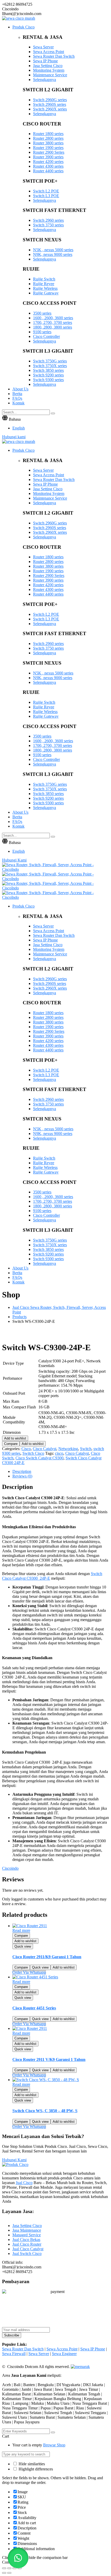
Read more (21, 1930)
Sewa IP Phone (45, 61)
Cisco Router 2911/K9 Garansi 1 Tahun (47, 1957)
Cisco (26, 1449)
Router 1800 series (48, 134)
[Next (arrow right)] (9, 2573)
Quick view (23, 1946)
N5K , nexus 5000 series (53, 250)
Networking (68, 1449)
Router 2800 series (48, 138)
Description (22, 1471)
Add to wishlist (15, 1438)
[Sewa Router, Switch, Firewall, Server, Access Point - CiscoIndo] (55, 869)
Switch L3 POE (46, 196)
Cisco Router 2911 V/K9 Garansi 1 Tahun (49, 2059)
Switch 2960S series (50, 104)
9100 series (42, 332)
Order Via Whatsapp (29, 1972)
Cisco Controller (46, 336)
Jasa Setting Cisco (48, 66)
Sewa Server (43, 47)
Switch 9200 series (48, 375)
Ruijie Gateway (46, 293)
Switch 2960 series (48, 220)
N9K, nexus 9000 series (53, 254)
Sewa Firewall (14, 2354)
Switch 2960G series (50, 100)
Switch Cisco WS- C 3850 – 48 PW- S (45, 2111)
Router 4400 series (48, 171)
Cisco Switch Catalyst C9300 (39, 1458)
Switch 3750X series (50, 366)
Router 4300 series (48, 166)
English (19, 428)
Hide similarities (31, 2464)
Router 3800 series (48, 143)
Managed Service (27, 2235)
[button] (18, 2558)
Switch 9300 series (48, 380)
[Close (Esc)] (4, 2568)
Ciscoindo (10, 1868)
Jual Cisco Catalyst (28, 2249)
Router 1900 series (48, 148)
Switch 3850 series (48, 370)
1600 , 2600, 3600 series (53, 318)
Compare (11, 1444)
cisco (59, 1453)
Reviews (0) (22, 1476)
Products (19, 1317)
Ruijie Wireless (45, 288)
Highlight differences (35, 2469)
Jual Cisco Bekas (26, 2240)
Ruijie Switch (44, 279)
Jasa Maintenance (27, 2230)
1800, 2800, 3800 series (53, 327)
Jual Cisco (24, 2183)
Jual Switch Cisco (27, 2254)
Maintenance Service (50, 75)
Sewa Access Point (49, 52)
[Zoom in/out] (20, 2568)
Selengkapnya (45, 80)
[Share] (9, 2568)
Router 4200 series (48, 162)
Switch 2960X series (50, 109)
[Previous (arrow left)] (4, 2573)
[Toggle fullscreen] (14, 2568)
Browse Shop (54, 2445)
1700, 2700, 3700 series (53, 322)
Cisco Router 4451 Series (34, 2008)
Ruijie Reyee (44, 284)
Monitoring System (49, 70)
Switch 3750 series (48, 225)
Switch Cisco (33, 1453)
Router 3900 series (48, 157)
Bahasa (15, 419)
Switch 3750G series (50, 361)
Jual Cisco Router (27, 2244)
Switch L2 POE (46, 191)
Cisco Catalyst (45, 1449)
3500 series (42, 313)
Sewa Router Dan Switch (54, 56)
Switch (86, 1449)
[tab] (61, 1472)
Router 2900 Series (49, 152)
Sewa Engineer (64, 2354)
